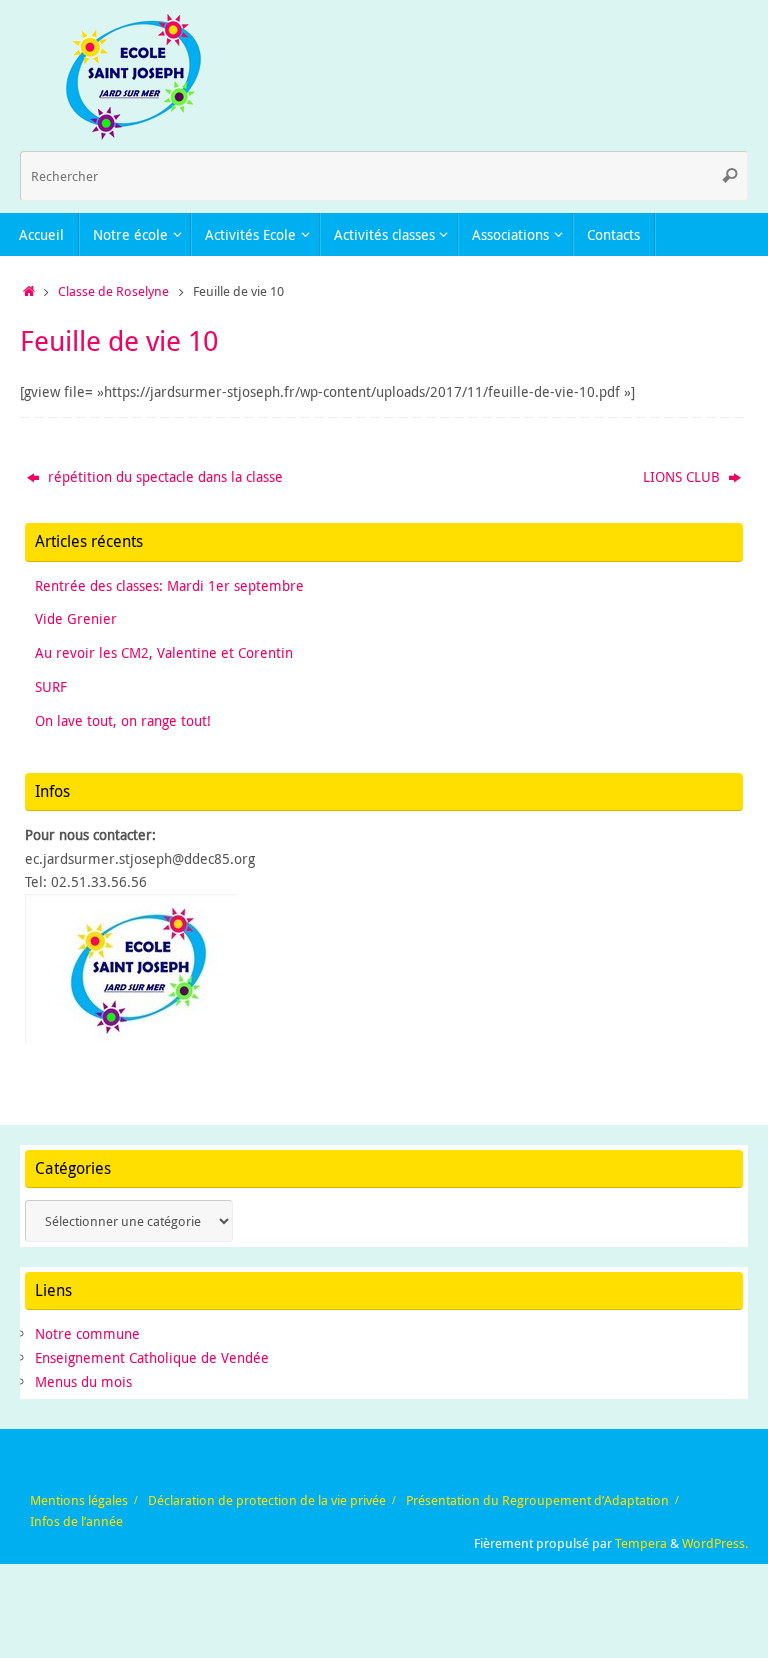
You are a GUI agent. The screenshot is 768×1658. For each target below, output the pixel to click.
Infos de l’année (76, 1521)
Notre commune (87, 1333)
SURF (51, 686)
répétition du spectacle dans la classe (163, 476)
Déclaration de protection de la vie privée (267, 1500)
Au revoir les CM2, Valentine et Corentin (164, 652)
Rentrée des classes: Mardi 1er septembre (169, 585)
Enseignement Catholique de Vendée (152, 1357)
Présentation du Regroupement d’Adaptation (537, 1500)
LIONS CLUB (683, 476)
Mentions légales (79, 1500)
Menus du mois (83, 1381)
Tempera (641, 1543)
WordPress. (715, 1543)
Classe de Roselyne (113, 291)
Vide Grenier (76, 618)
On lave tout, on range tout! (123, 720)
